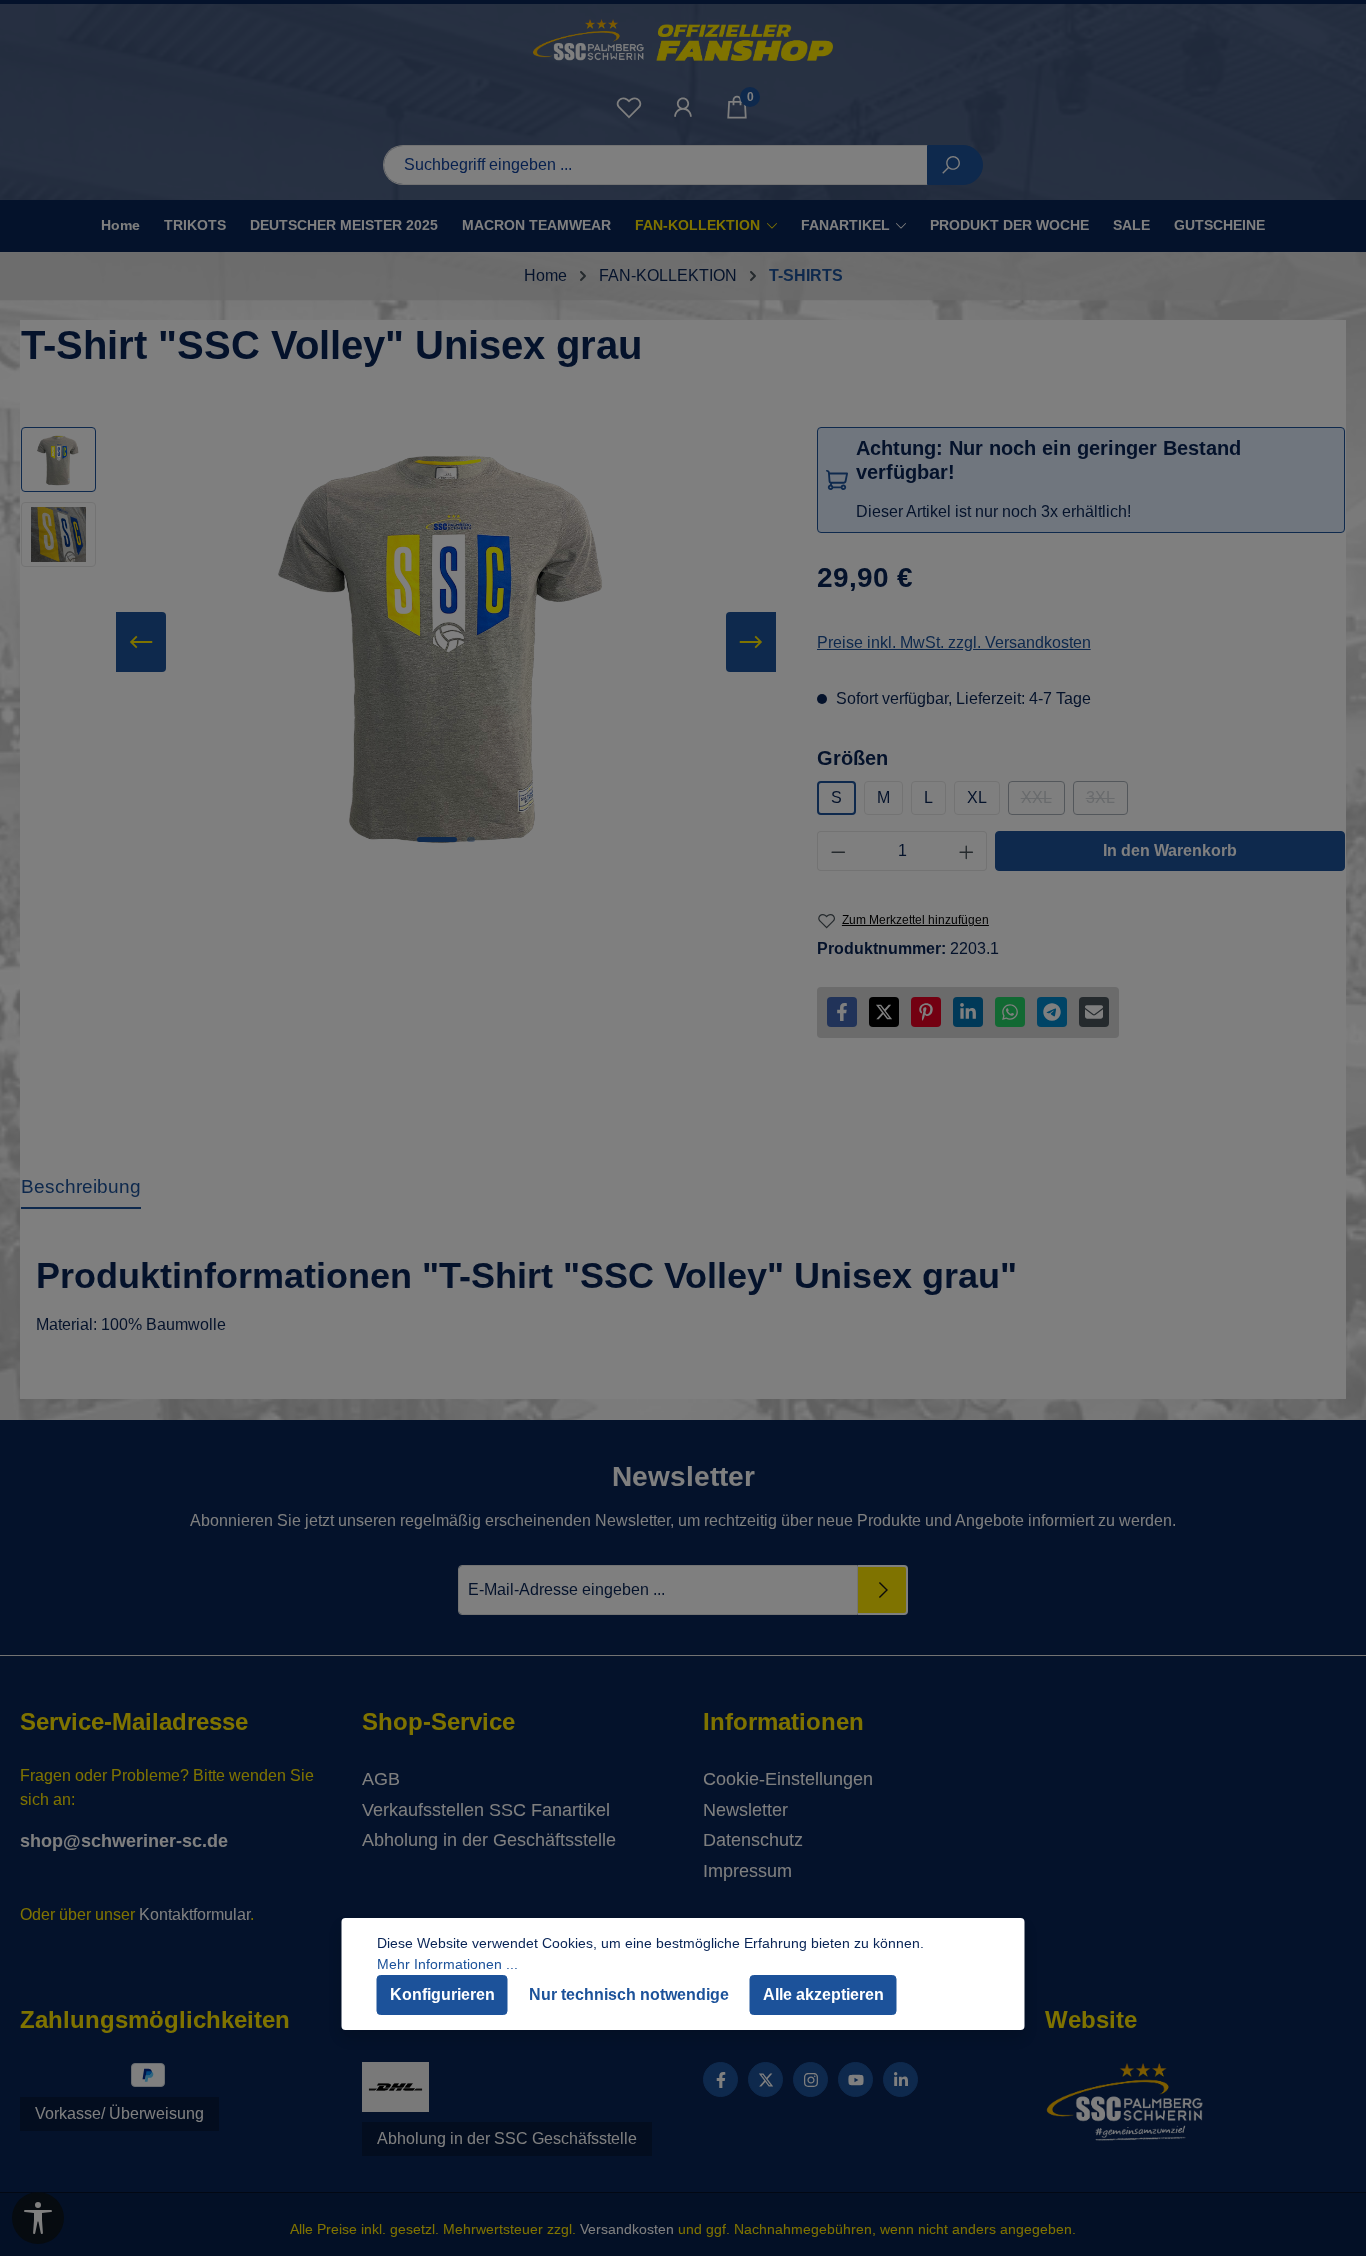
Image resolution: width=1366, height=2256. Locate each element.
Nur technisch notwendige (629, 1994)
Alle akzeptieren (823, 1994)
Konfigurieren (442, 1994)
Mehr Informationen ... (447, 1964)
